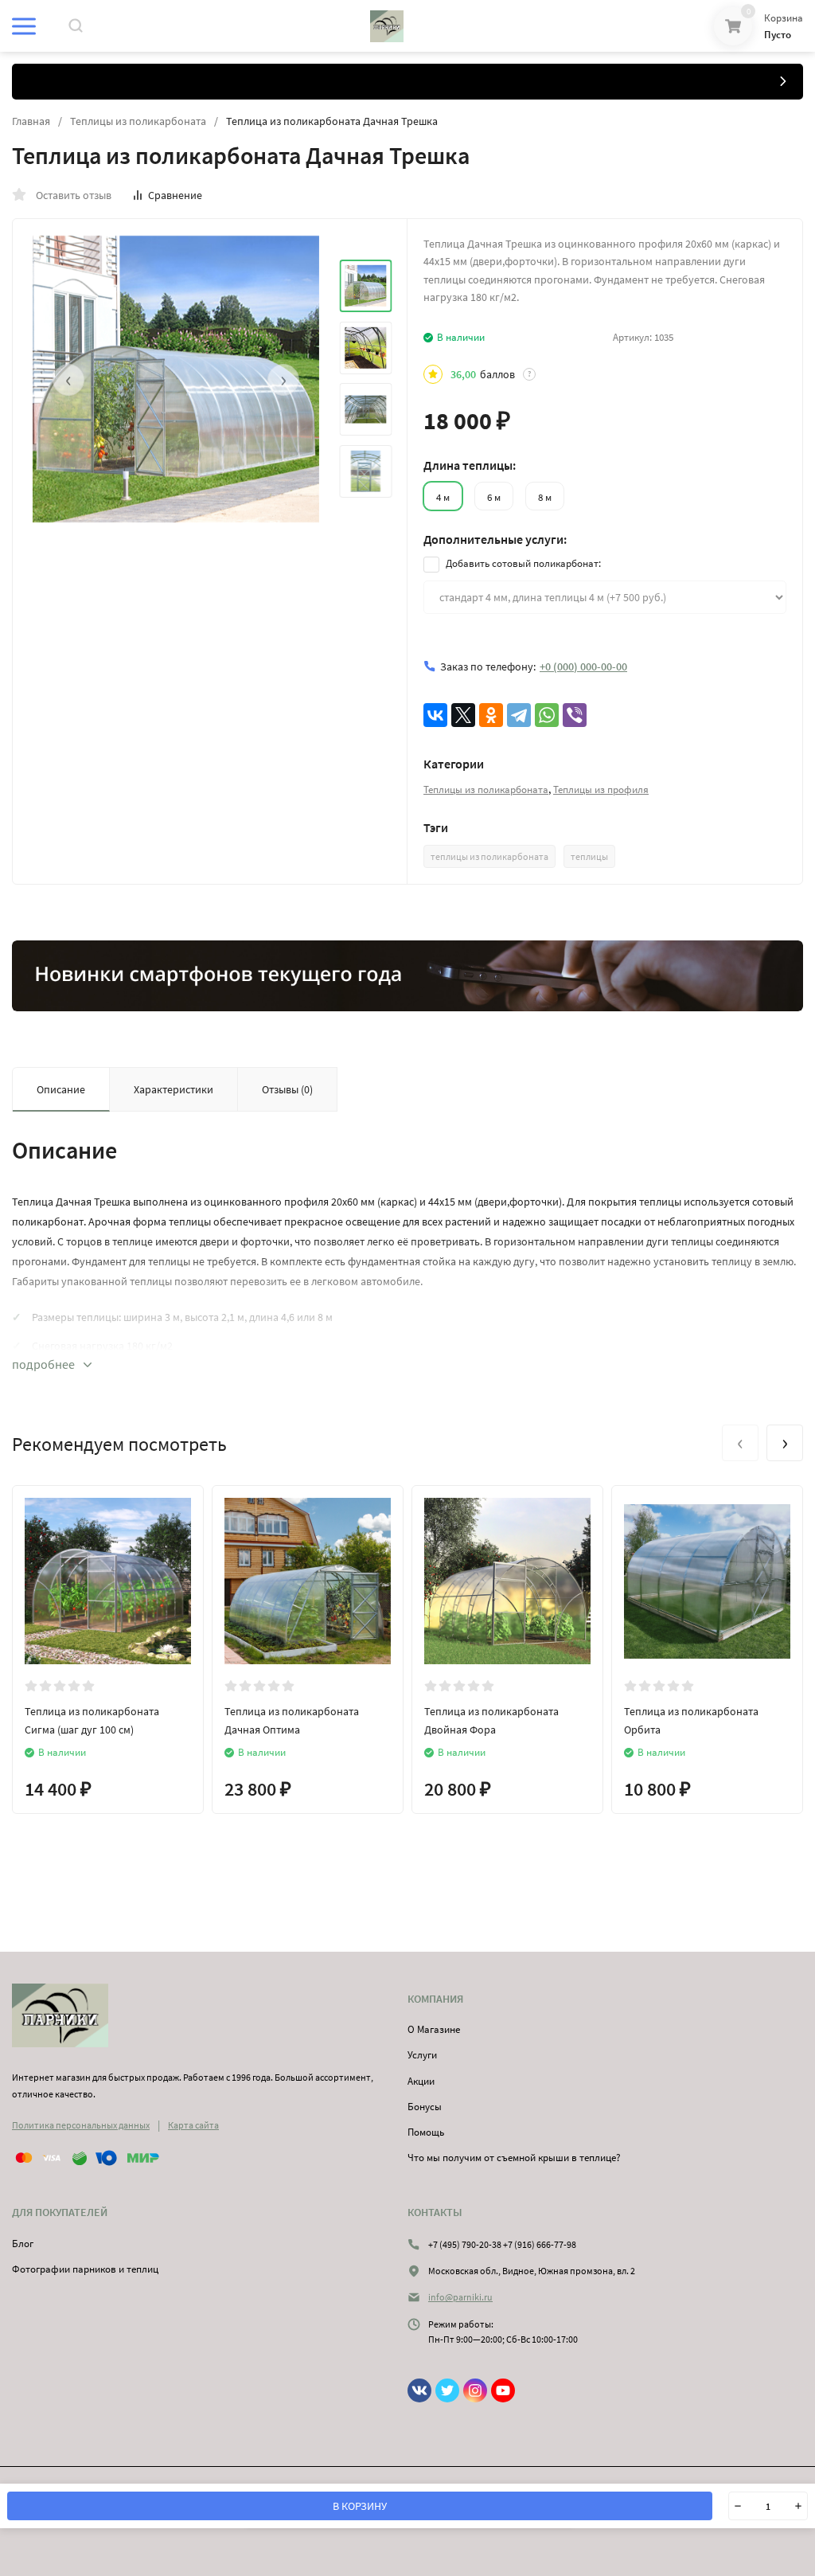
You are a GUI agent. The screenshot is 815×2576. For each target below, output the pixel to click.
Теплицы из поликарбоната (138, 121)
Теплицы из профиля (601, 790)
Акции (421, 2081)
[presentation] (68, 380)
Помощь (426, 2132)
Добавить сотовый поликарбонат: (522, 563)
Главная (31, 121)
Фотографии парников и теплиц (85, 2269)
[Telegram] (519, 715)
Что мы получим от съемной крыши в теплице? (514, 2158)
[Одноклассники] (491, 715)
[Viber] (575, 715)
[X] (463, 715)
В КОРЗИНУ (360, 2506)
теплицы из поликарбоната (489, 856)
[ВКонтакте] (435, 715)
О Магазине (434, 2029)
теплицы (589, 856)
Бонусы (425, 2107)
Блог (23, 2244)
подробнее (45, 1364)
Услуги (422, 2055)
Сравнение (175, 195)
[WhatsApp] (547, 715)
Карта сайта (193, 2125)
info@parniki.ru (460, 2297)
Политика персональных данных (81, 2125)
